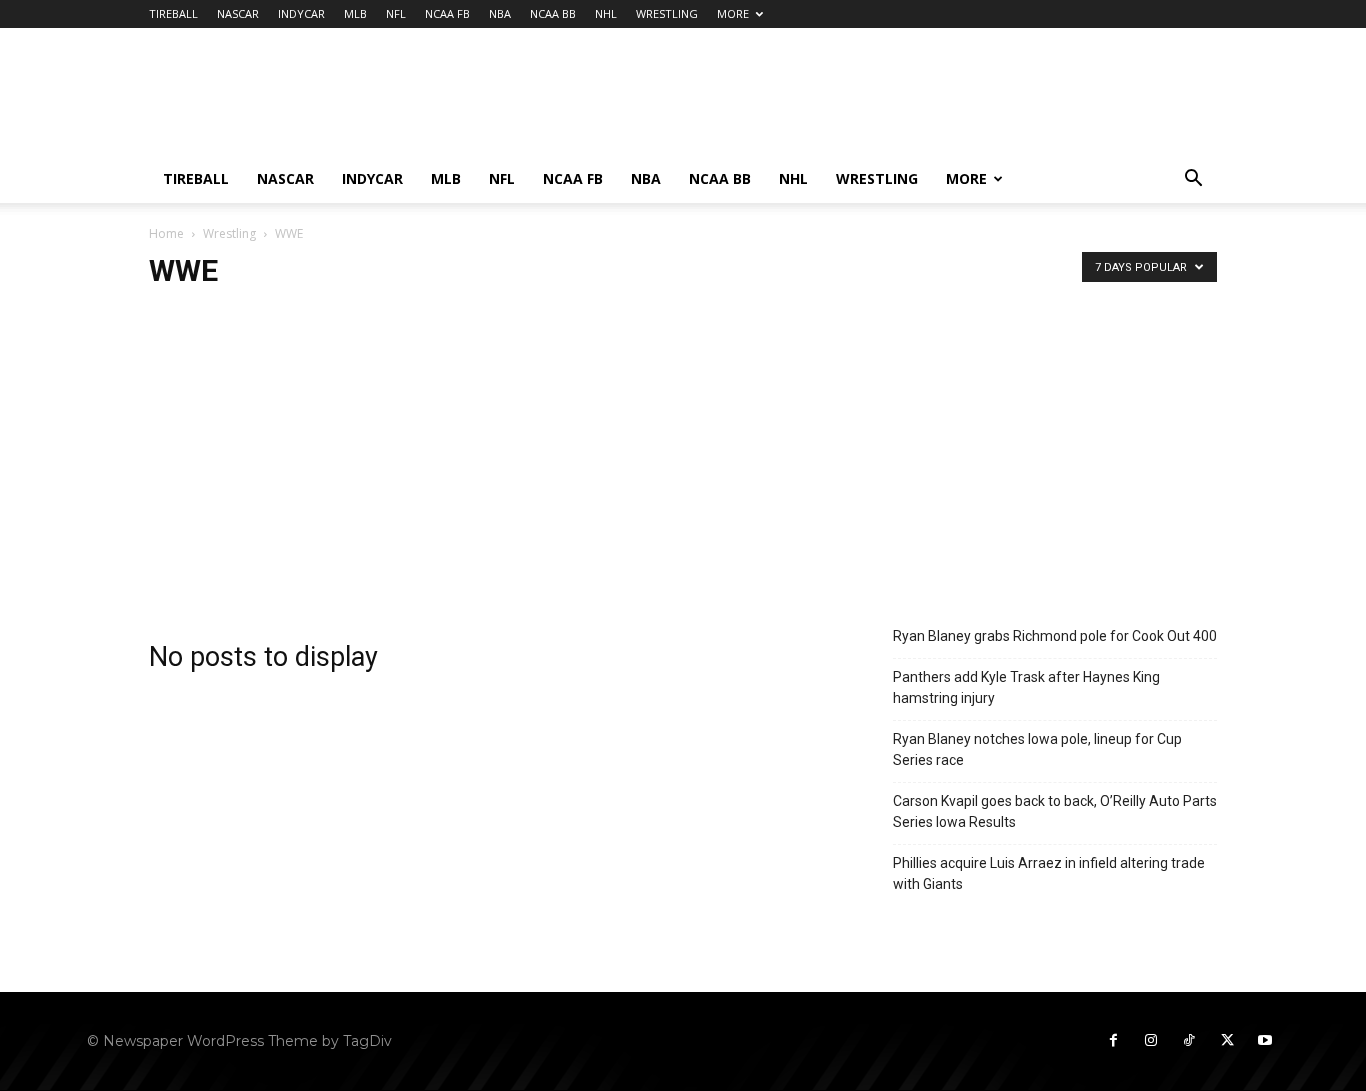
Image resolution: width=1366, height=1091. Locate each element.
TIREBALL (173, 13)
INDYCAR (301, 13)
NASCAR (238, 13)
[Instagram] (1151, 1041)
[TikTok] (1189, 1041)
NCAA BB (553, 13)
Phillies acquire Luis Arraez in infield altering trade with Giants (1049, 873)
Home (166, 233)
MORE (733, 13)
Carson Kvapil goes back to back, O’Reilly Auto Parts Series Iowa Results (1055, 811)
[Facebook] (1113, 1041)
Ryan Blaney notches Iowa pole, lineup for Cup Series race (1037, 749)
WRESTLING (667, 13)
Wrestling (229, 233)
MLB (355, 13)
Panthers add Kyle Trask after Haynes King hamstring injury (1026, 687)
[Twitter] (1227, 1041)
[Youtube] (1265, 1041)
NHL (606, 13)
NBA (500, 13)
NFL (396, 13)
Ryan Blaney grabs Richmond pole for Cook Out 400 (1055, 636)
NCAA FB (447, 13)
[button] (1193, 180)
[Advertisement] (853, 101)
